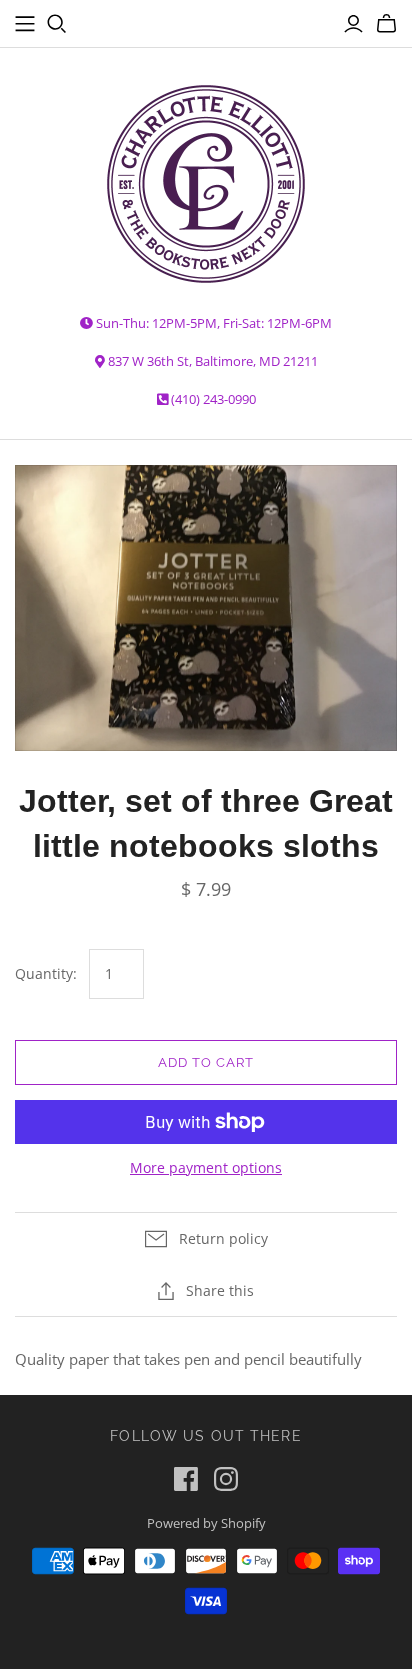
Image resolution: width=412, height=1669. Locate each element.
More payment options (206, 1167)
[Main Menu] (25, 24)
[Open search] (57, 24)
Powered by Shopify (206, 1523)
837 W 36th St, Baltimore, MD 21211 (213, 361)
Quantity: (46, 973)
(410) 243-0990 (213, 399)
